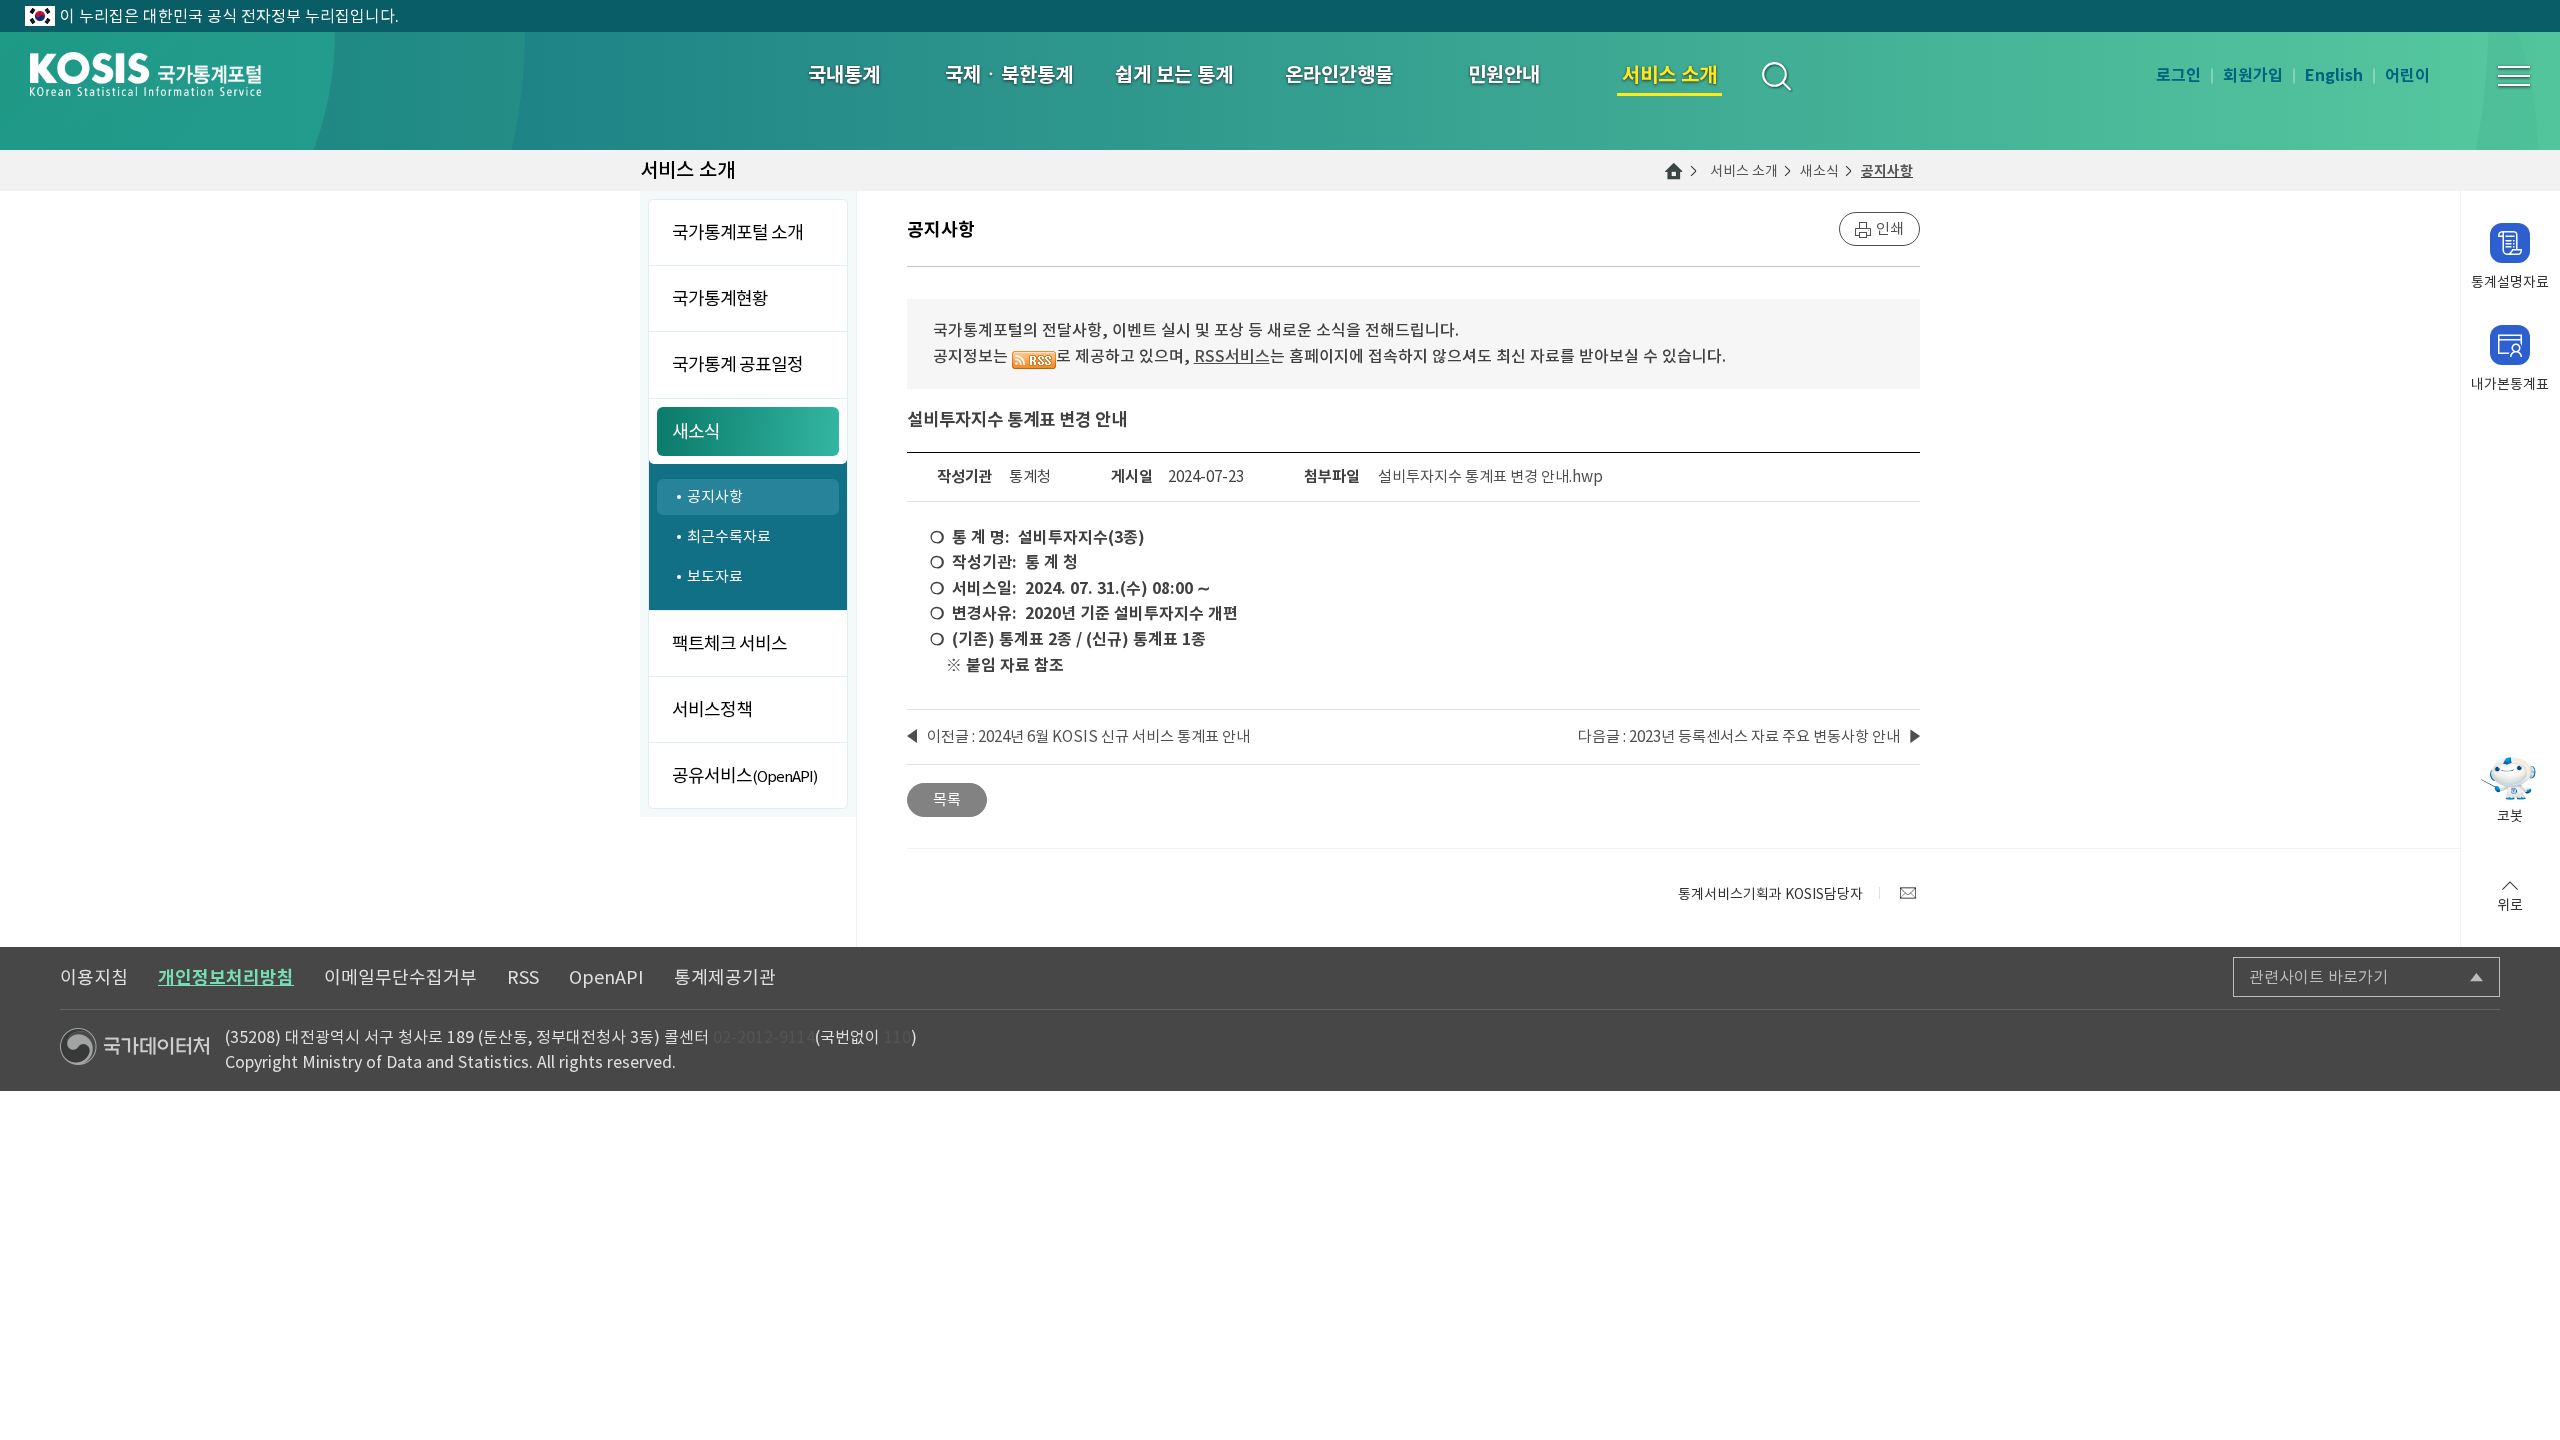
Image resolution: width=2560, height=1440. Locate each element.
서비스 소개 (1744, 171)
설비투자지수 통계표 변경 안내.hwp (1490, 476)
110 (897, 1037)
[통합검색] (1775, 75)
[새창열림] (1908, 893)
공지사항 (1887, 171)
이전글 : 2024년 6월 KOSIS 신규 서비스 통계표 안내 (1088, 736)
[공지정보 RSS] (1034, 356)
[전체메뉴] (2514, 76)
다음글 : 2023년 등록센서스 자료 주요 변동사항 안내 (1739, 736)
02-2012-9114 (764, 1037)
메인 (1674, 171)
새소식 (1819, 171)
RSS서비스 (1232, 356)
